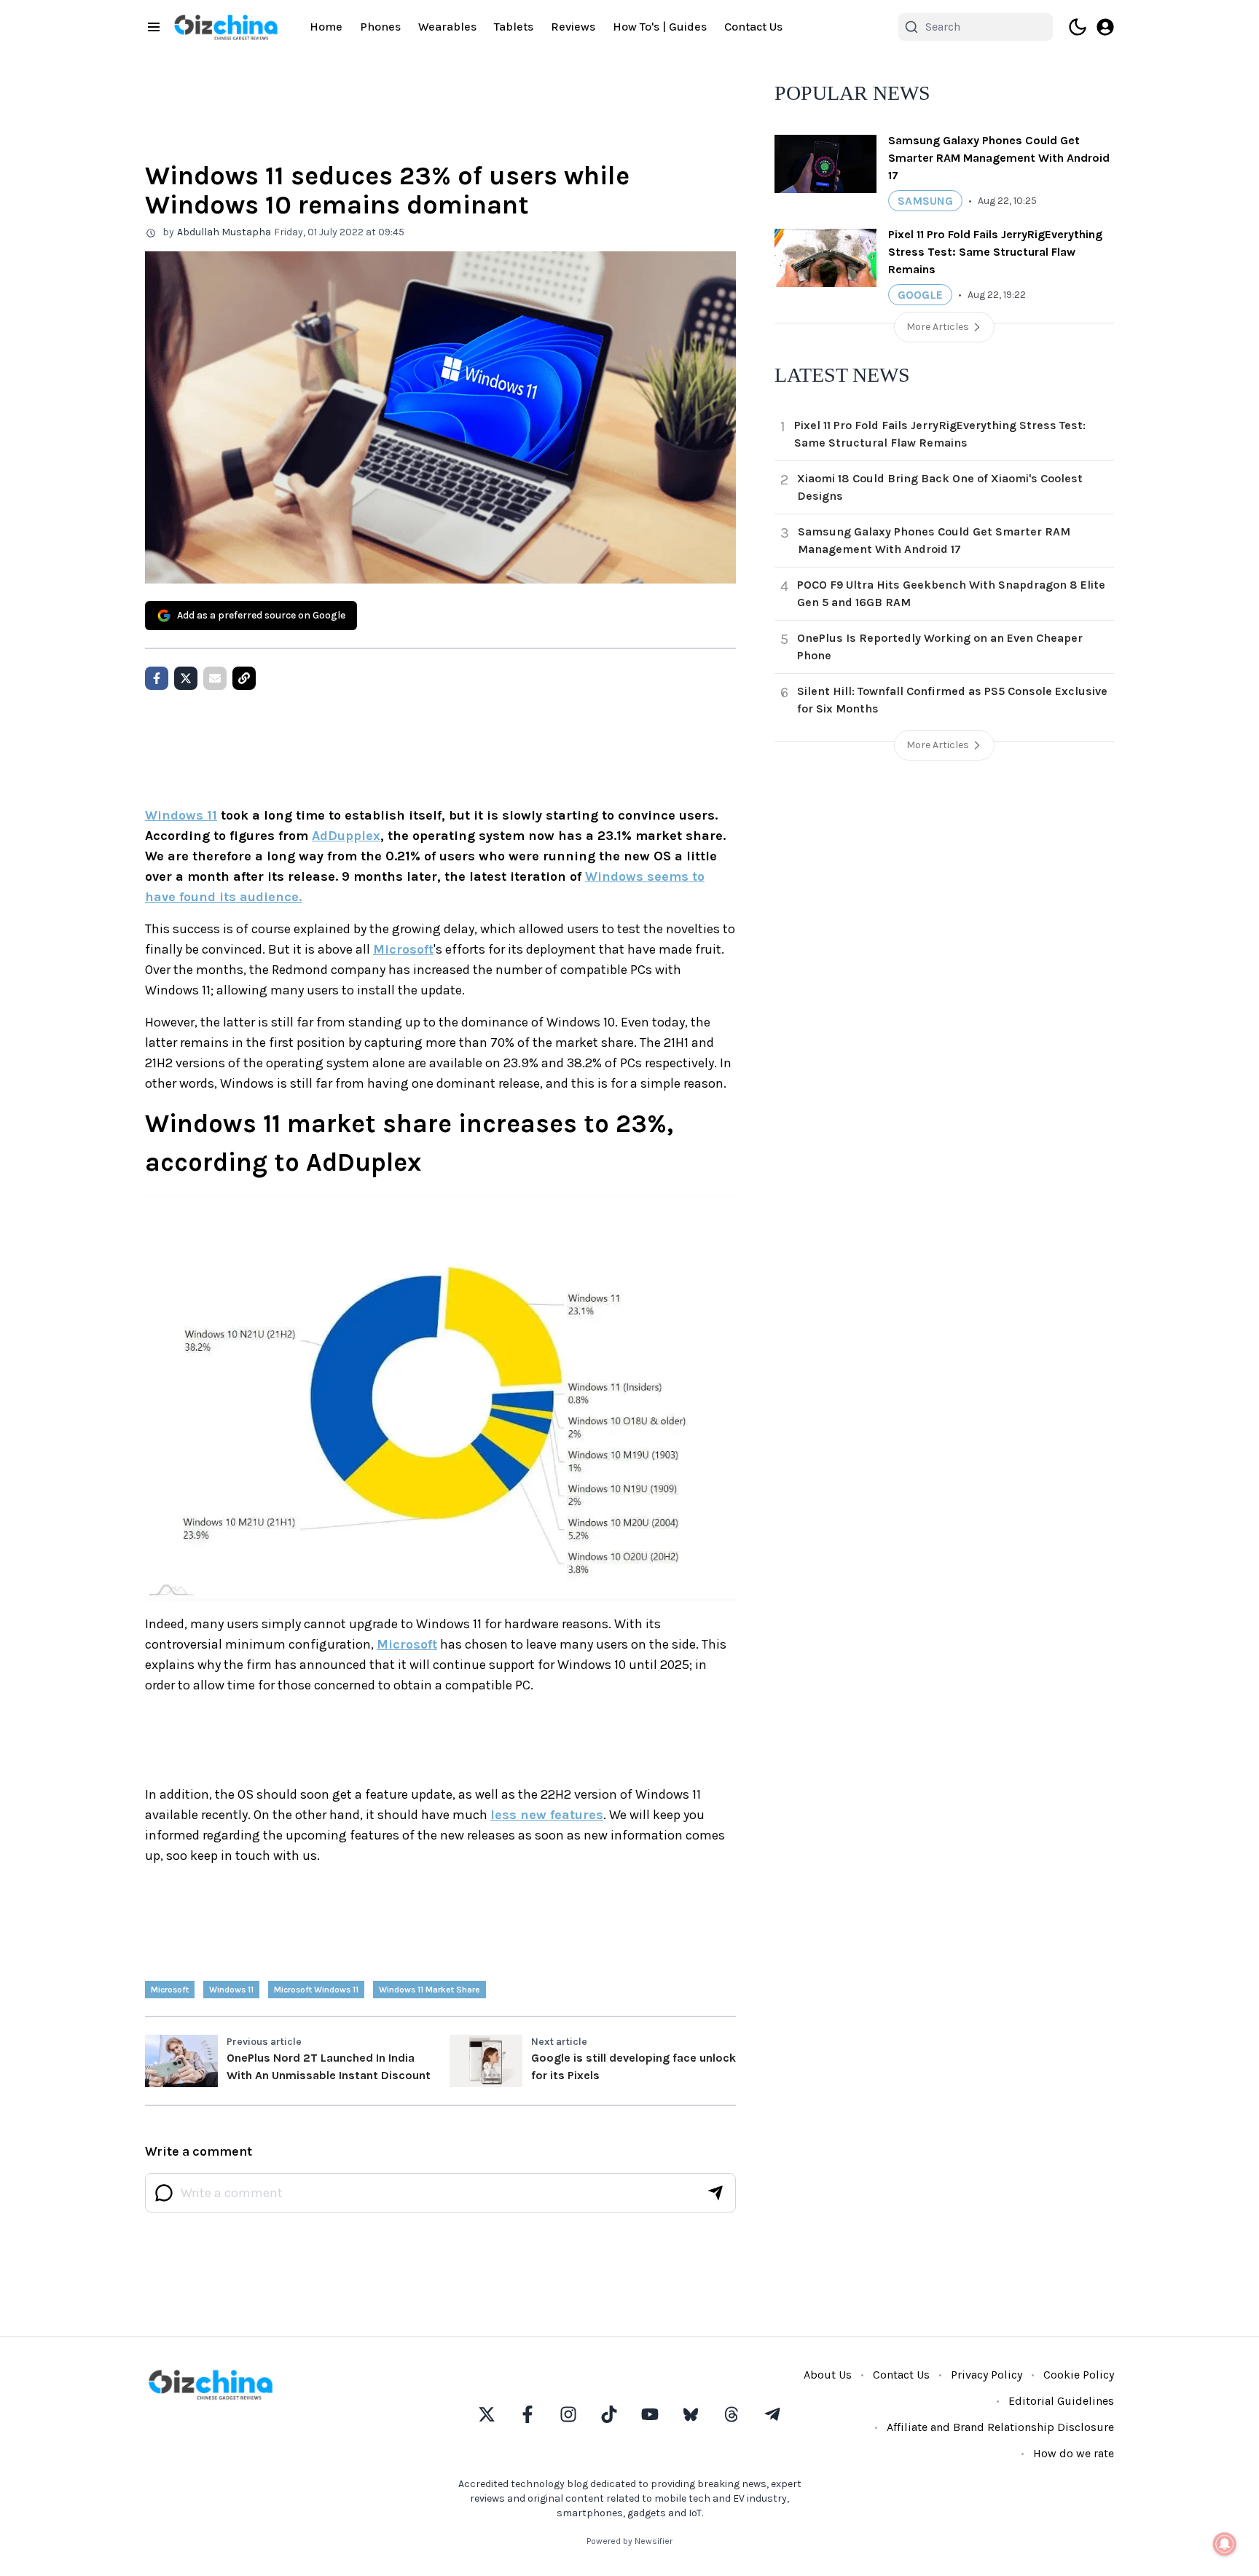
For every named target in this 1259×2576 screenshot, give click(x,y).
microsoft (170, 1990)
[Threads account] (732, 2414)
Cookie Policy (1079, 2375)
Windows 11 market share (430, 1990)
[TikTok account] (609, 2414)
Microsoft (403, 949)
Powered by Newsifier (629, 2541)
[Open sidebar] (154, 27)
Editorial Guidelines (1061, 2401)
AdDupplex (346, 836)
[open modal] (1105, 27)
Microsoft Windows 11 (316, 1990)
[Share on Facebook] (157, 678)
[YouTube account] (650, 2414)
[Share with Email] (215, 678)
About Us (828, 2375)
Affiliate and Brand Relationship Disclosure (1000, 2427)
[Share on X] (186, 678)
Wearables (447, 27)
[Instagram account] (568, 2414)
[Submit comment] (715, 2193)
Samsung (925, 201)
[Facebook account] (527, 2414)
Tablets (514, 27)
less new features (547, 1815)
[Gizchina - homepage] (226, 27)
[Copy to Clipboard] (244, 678)
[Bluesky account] (691, 2414)
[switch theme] (1078, 27)
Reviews (573, 27)
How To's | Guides (660, 27)
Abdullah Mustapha (224, 232)
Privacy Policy (987, 2375)
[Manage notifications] (1225, 2544)
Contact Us (753, 27)
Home (326, 27)
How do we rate (1074, 2453)
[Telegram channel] (772, 2414)
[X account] (487, 2414)
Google (920, 295)
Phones (380, 27)
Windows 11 (181, 815)
